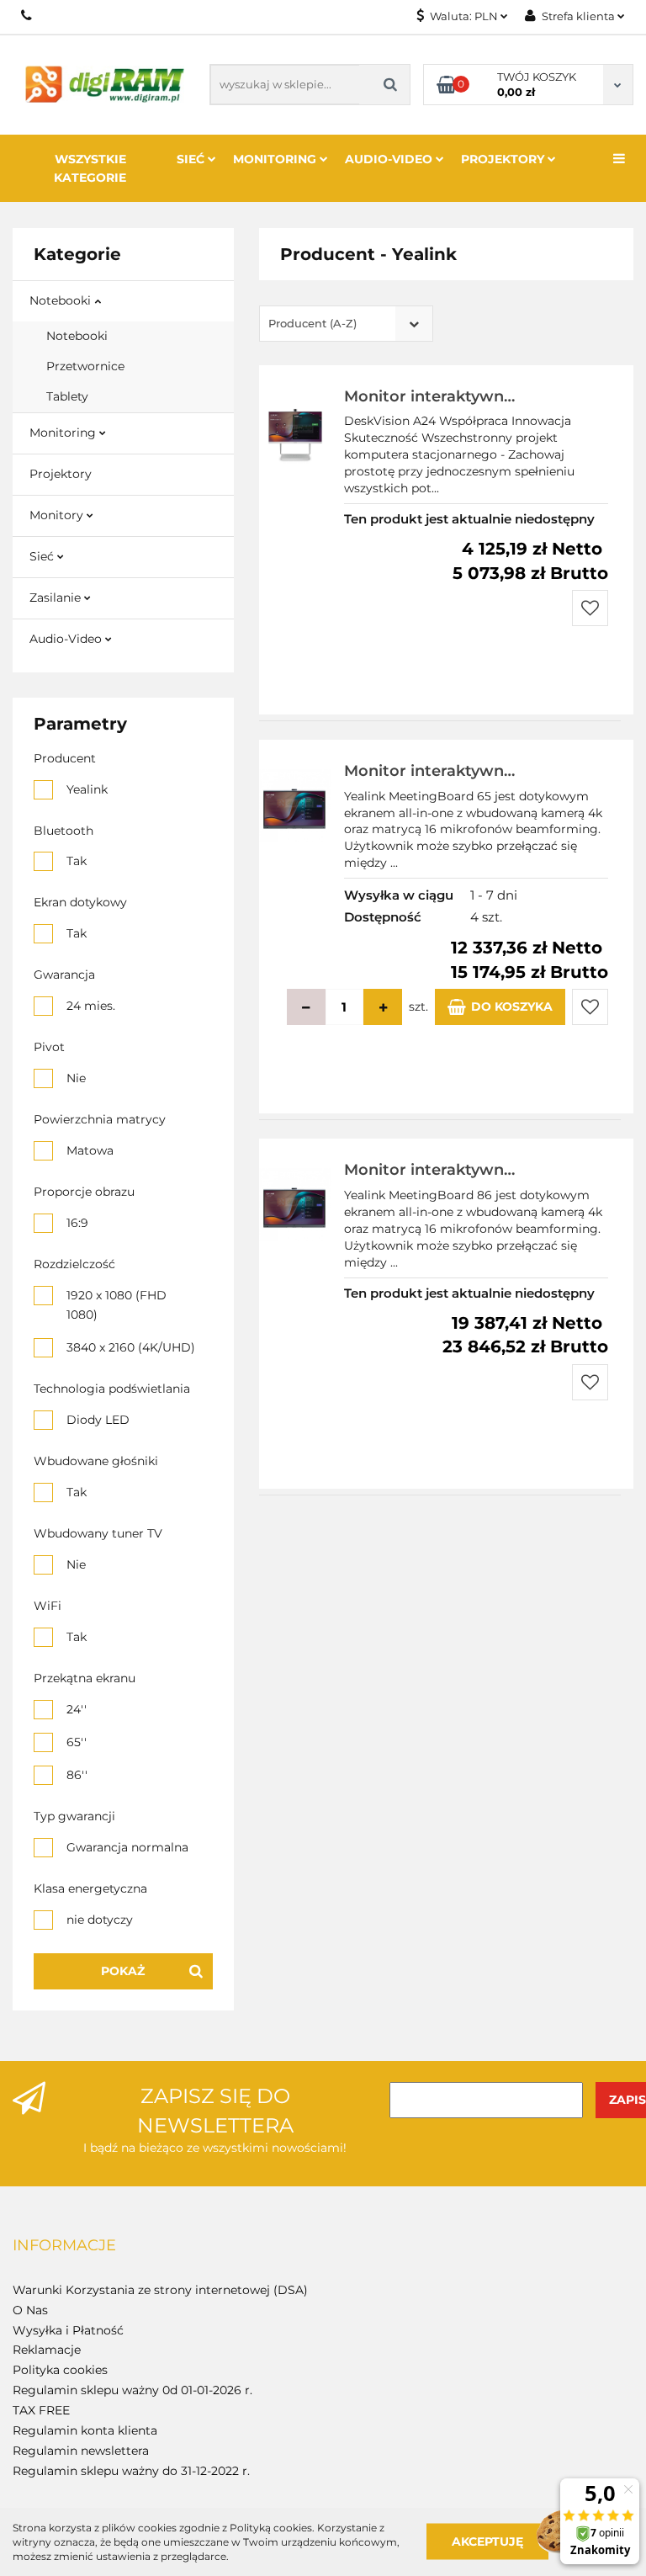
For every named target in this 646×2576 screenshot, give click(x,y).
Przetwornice (85, 366)
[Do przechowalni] (590, 608)
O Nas (30, 2310)
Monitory (58, 515)
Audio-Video (390, 159)
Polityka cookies (60, 2370)
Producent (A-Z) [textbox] (312, 323)
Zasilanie (57, 598)
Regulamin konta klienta (85, 2430)
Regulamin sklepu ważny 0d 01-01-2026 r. (132, 2390)
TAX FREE (41, 2410)
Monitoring (276, 159)
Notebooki (62, 300)
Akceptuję (487, 2541)
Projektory (504, 159)
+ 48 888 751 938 (27, 15)
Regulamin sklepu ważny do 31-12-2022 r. (131, 2471)
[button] (64, 2246)
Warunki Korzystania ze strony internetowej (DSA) (160, 2290)
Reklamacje (47, 2350)
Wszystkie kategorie (90, 168)
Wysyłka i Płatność (68, 2330)
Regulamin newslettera (81, 2451)
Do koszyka (512, 1006)
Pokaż (123, 1971)
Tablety (67, 396)
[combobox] (346, 324)
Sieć (192, 159)
